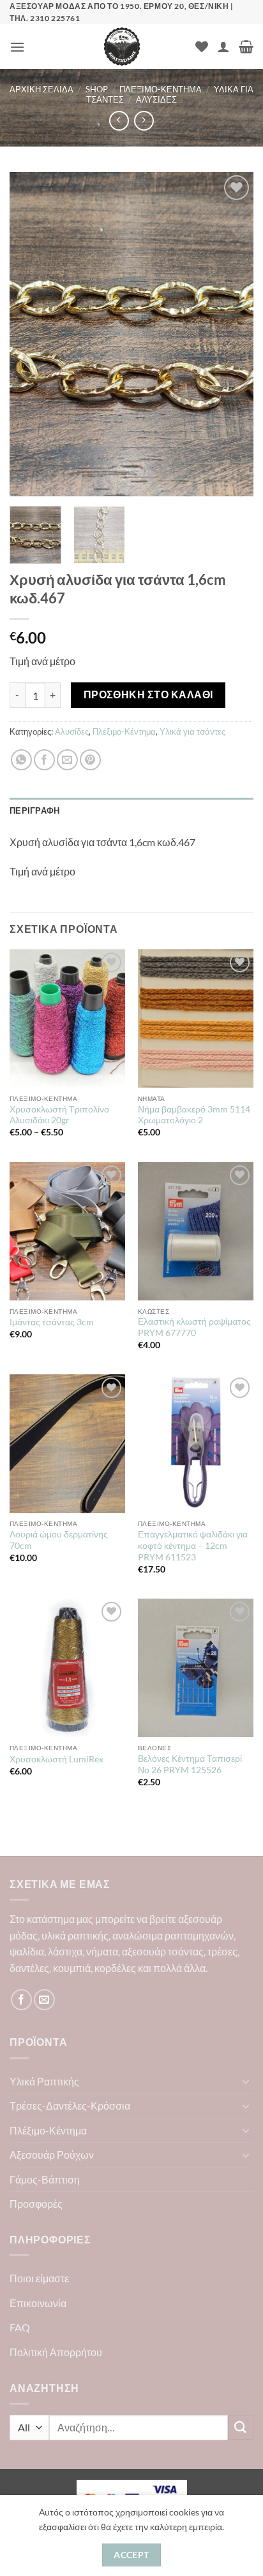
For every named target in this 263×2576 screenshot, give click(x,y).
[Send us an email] (44, 2000)
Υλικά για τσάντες (192, 731)
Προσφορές (36, 2204)
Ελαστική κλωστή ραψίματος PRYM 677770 (194, 1327)
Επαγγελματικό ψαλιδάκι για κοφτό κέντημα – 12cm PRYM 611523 (193, 1545)
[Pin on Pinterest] (90, 760)
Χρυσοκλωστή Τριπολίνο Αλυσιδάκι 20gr (59, 1115)
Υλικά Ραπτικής (44, 2081)
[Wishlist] (202, 47)
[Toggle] (246, 2081)
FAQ (20, 2327)
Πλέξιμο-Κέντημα (161, 89)
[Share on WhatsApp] (21, 760)
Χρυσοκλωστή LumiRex (56, 1759)
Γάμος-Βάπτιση (45, 2179)
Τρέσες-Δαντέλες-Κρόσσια (70, 2105)
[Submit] (241, 2427)
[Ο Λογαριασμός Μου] (223, 47)
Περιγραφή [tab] (34, 810)
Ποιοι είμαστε (39, 2278)
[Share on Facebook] (44, 760)
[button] (17, 47)
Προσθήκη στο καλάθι (148, 694)
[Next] (232, 335)
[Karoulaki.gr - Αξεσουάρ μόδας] (122, 47)
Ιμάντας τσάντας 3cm (52, 1322)
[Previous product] (144, 121)
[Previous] (31, 335)
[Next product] (119, 121)
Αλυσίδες (156, 99)
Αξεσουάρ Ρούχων (52, 2155)
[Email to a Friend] (67, 760)
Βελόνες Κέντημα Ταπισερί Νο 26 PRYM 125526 (190, 1764)
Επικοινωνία (38, 2303)
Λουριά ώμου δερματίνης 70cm (59, 1540)
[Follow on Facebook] (21, 2000)
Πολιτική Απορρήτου (56, 2352)
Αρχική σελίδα (41, 89)
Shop (97, 89)
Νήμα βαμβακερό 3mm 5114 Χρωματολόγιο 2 (194, 1115)
